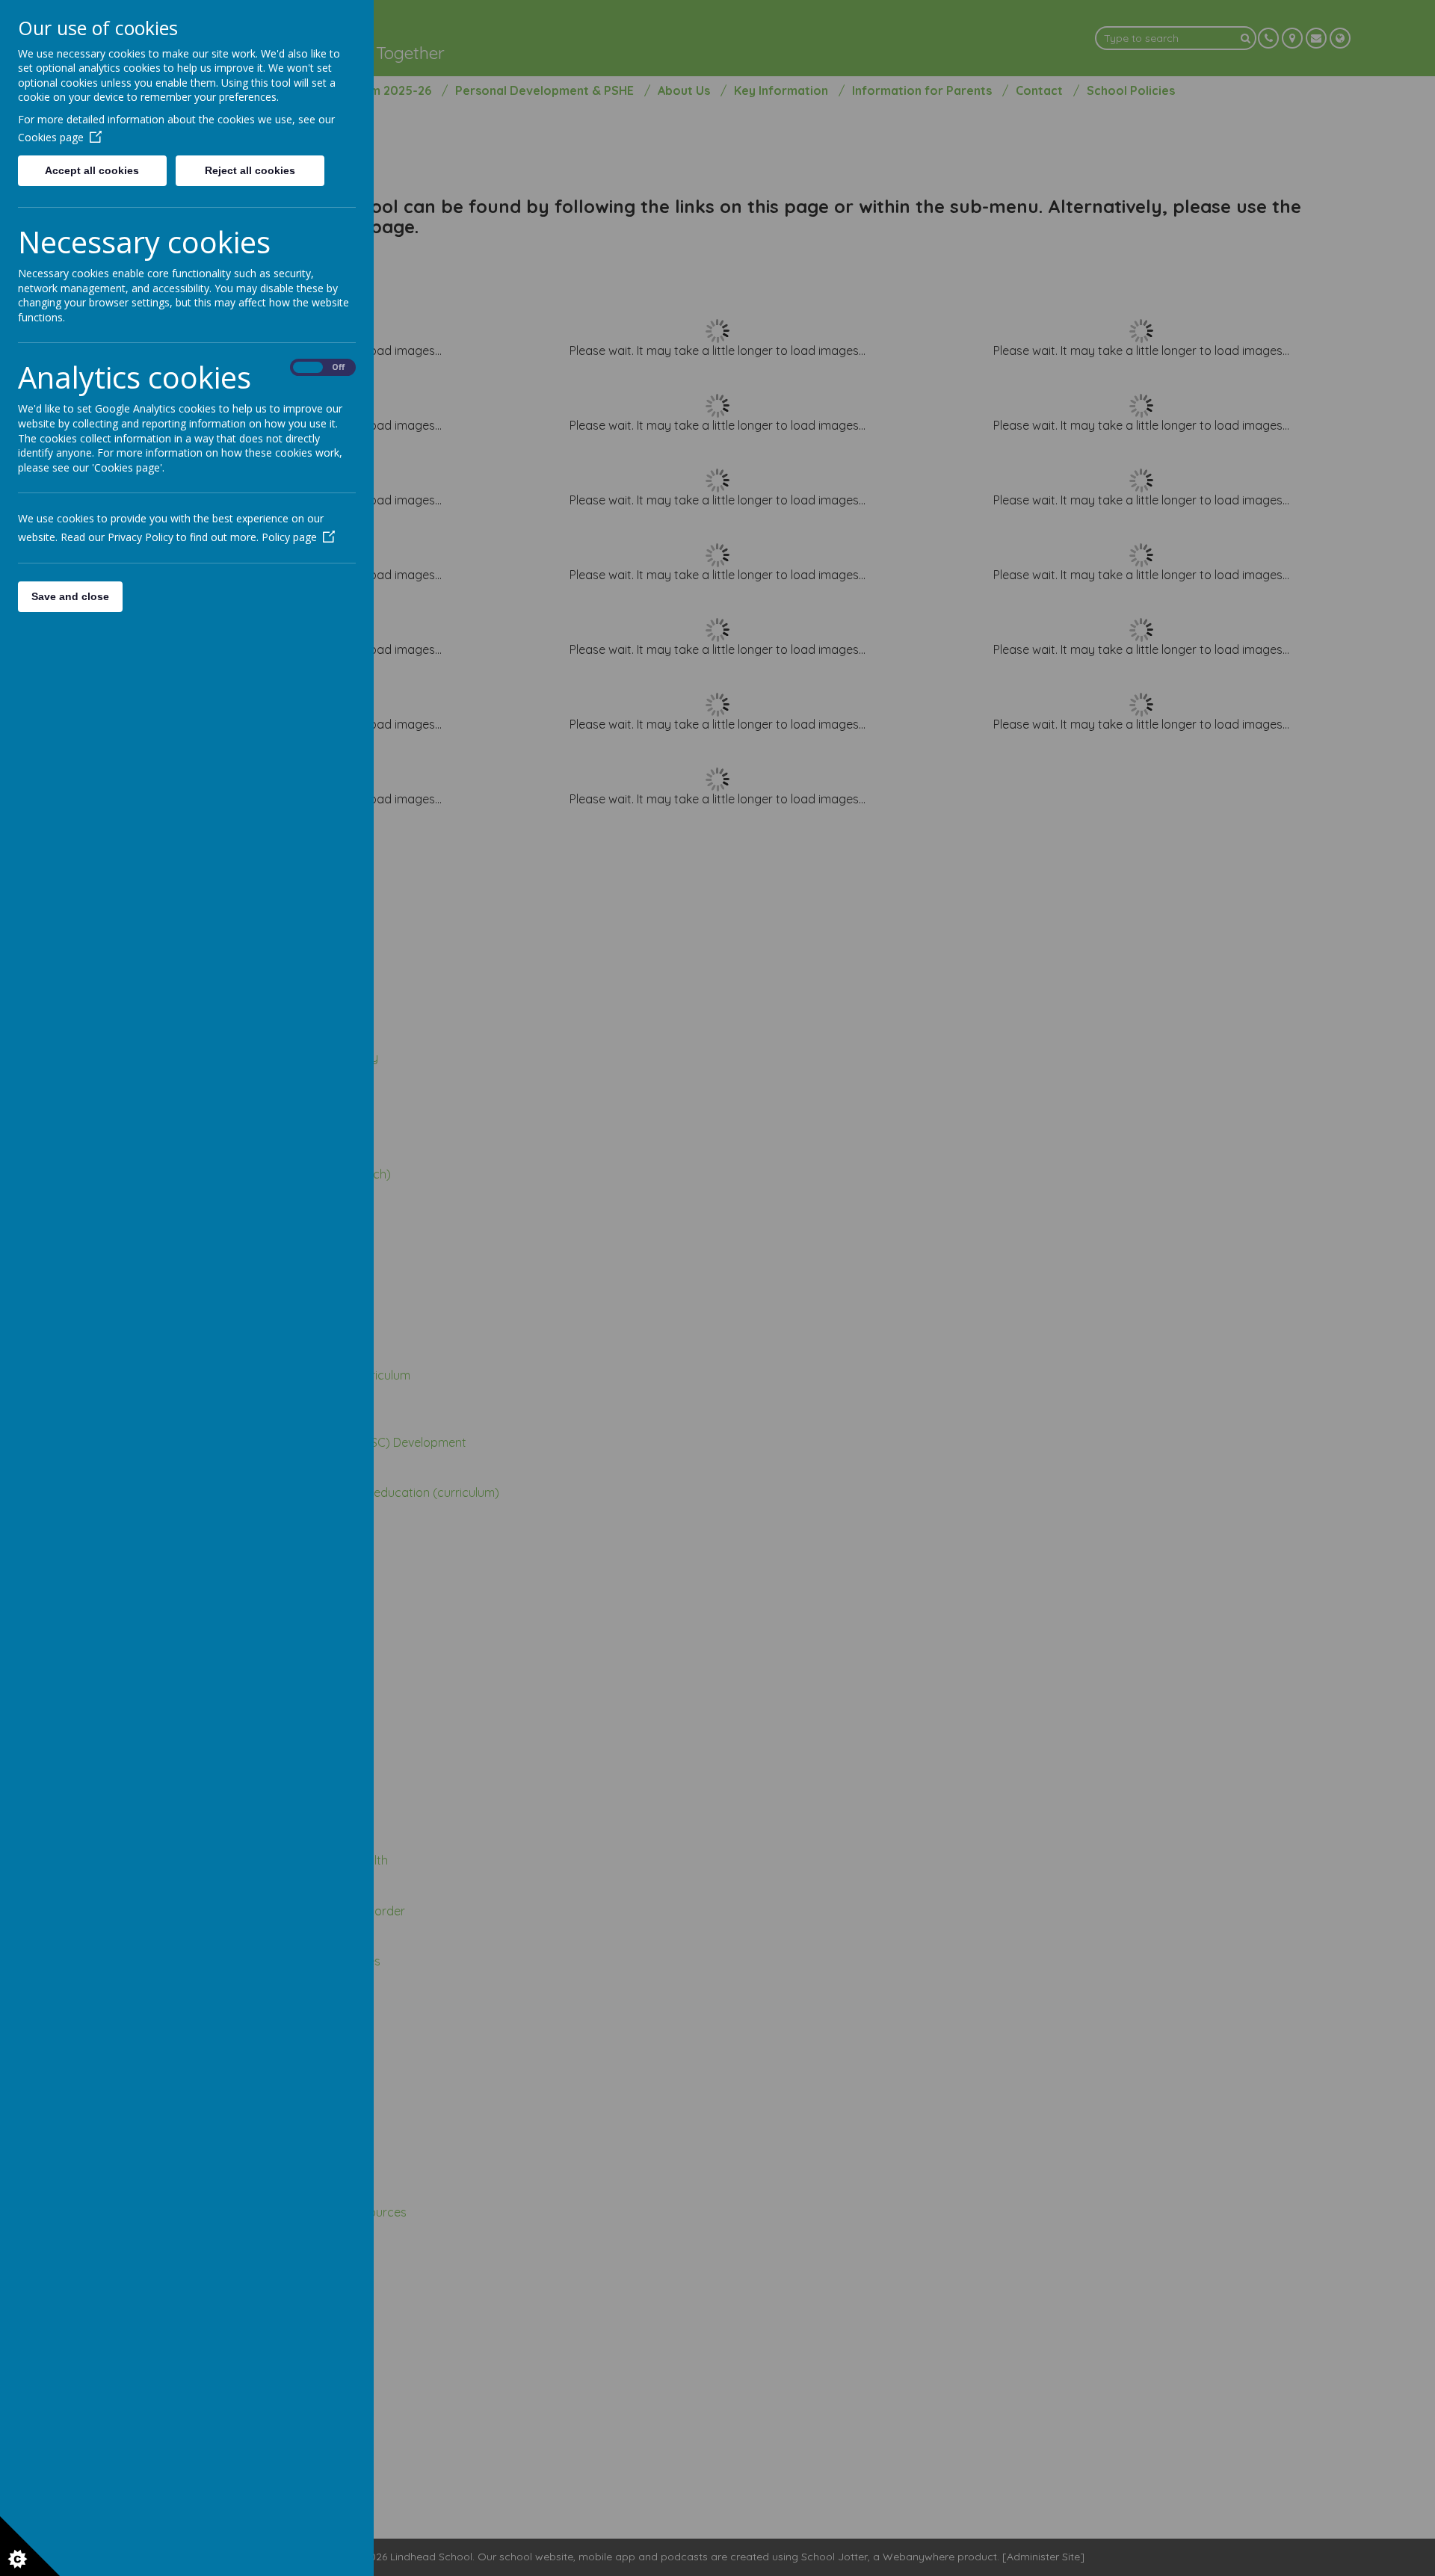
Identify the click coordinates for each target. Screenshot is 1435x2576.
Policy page (289, 537)
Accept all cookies (92, 170)
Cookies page (51, 137)
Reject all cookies (250, 170)
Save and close (70, 596)
